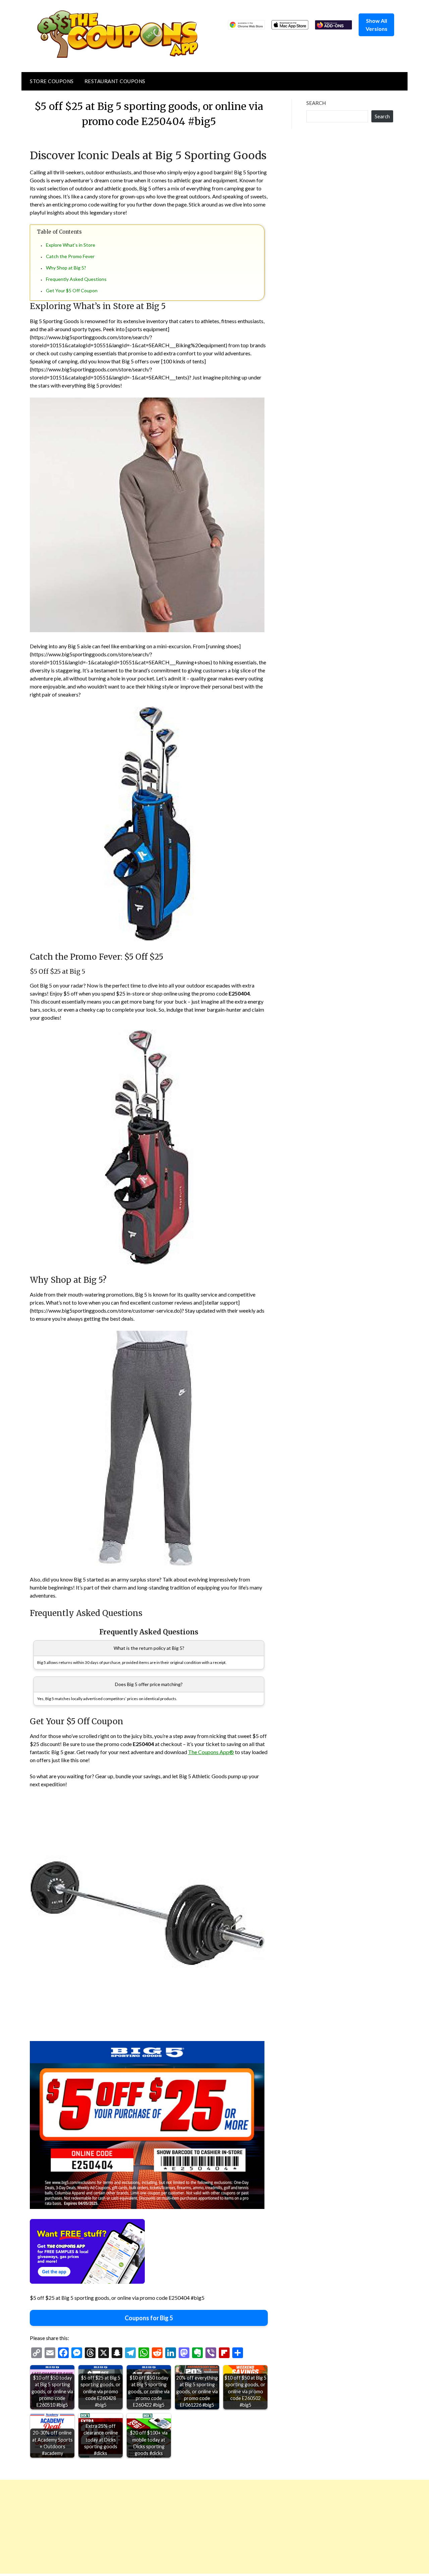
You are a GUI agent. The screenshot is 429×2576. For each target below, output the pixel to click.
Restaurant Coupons (115, 81)
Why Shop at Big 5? (66, 268)
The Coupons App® (211, 1752)
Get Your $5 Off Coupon (72, 290)
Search (316, 103)
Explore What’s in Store (71, 245)
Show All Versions (377, 25)
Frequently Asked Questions (76, 279)
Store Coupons (52, 81)
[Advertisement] (201, 2527)
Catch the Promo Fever (70, 256)
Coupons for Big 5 (149, 2318)
